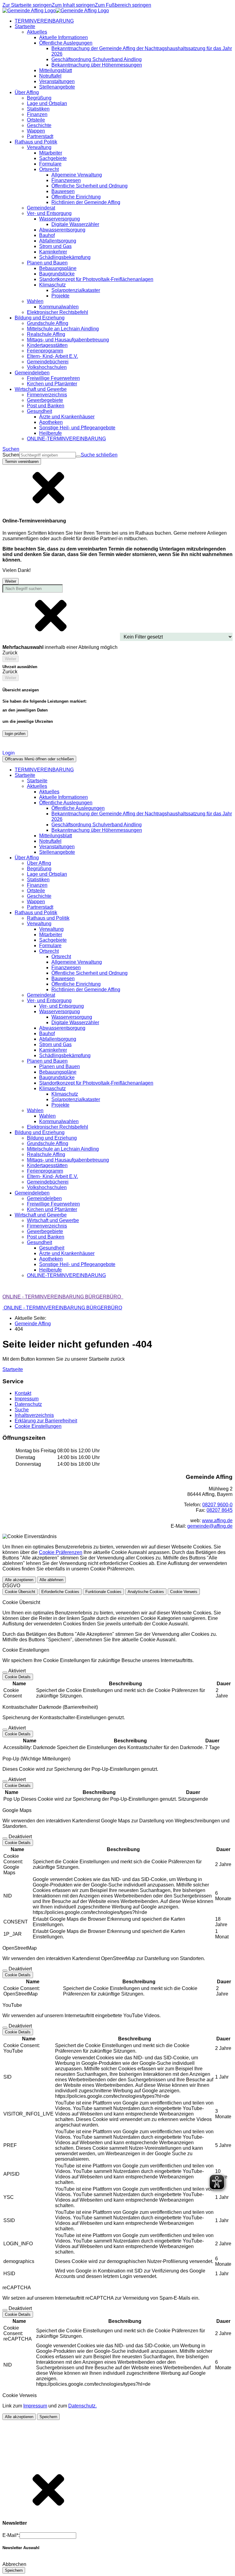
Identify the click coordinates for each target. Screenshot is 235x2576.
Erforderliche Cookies (60, 1592)
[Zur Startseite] (56, 11)
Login (9, 753)
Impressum (35, 2406)
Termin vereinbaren (22, 462)
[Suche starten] (78, 457)
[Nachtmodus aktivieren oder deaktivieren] (7, 746)
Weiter (11, 581)
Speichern (48, 2417)
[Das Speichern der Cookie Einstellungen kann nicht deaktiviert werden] (5, 1672)
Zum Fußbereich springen (123, 5)
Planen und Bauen (60, 1066)
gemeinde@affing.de (210, 1526)
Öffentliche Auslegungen (78, 808)
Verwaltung (51, 929)
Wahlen (47, 1116)
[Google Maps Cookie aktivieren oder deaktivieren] (5, 1838)
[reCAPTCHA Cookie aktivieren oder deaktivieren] (5, 2310)
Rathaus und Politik (48, 918)
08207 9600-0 (217, 1505)
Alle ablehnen (51, 1580)
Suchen (11, 455)
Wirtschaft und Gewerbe (53, 1220)
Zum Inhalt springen (73, 5)
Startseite (37, 781)
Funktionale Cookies (103, 1592)
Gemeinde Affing (33, 1324)
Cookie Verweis (184, 1592)
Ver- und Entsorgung (62, 1006)
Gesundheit (52, 1248)
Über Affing (39, 863)
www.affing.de (217, 1521)
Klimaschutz (65, 1094)
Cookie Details (18, 1677)
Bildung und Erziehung (52, 1138)
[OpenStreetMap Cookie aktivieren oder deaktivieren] (5, 1970)
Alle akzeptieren (19, 1580)
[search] (48, 455)
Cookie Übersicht (20, 1592)
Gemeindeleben (44, 1198)
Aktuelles (49, 792)
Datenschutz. (82, 2406)
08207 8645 (220, 1510)
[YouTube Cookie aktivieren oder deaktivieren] (5, 2028)
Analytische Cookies (146, 1592)
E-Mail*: (11, 2535)
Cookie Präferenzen (61, 1552)
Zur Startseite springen (27, 5)
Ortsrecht (61, 957)
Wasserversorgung (72, 1017)
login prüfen (15, 734)
